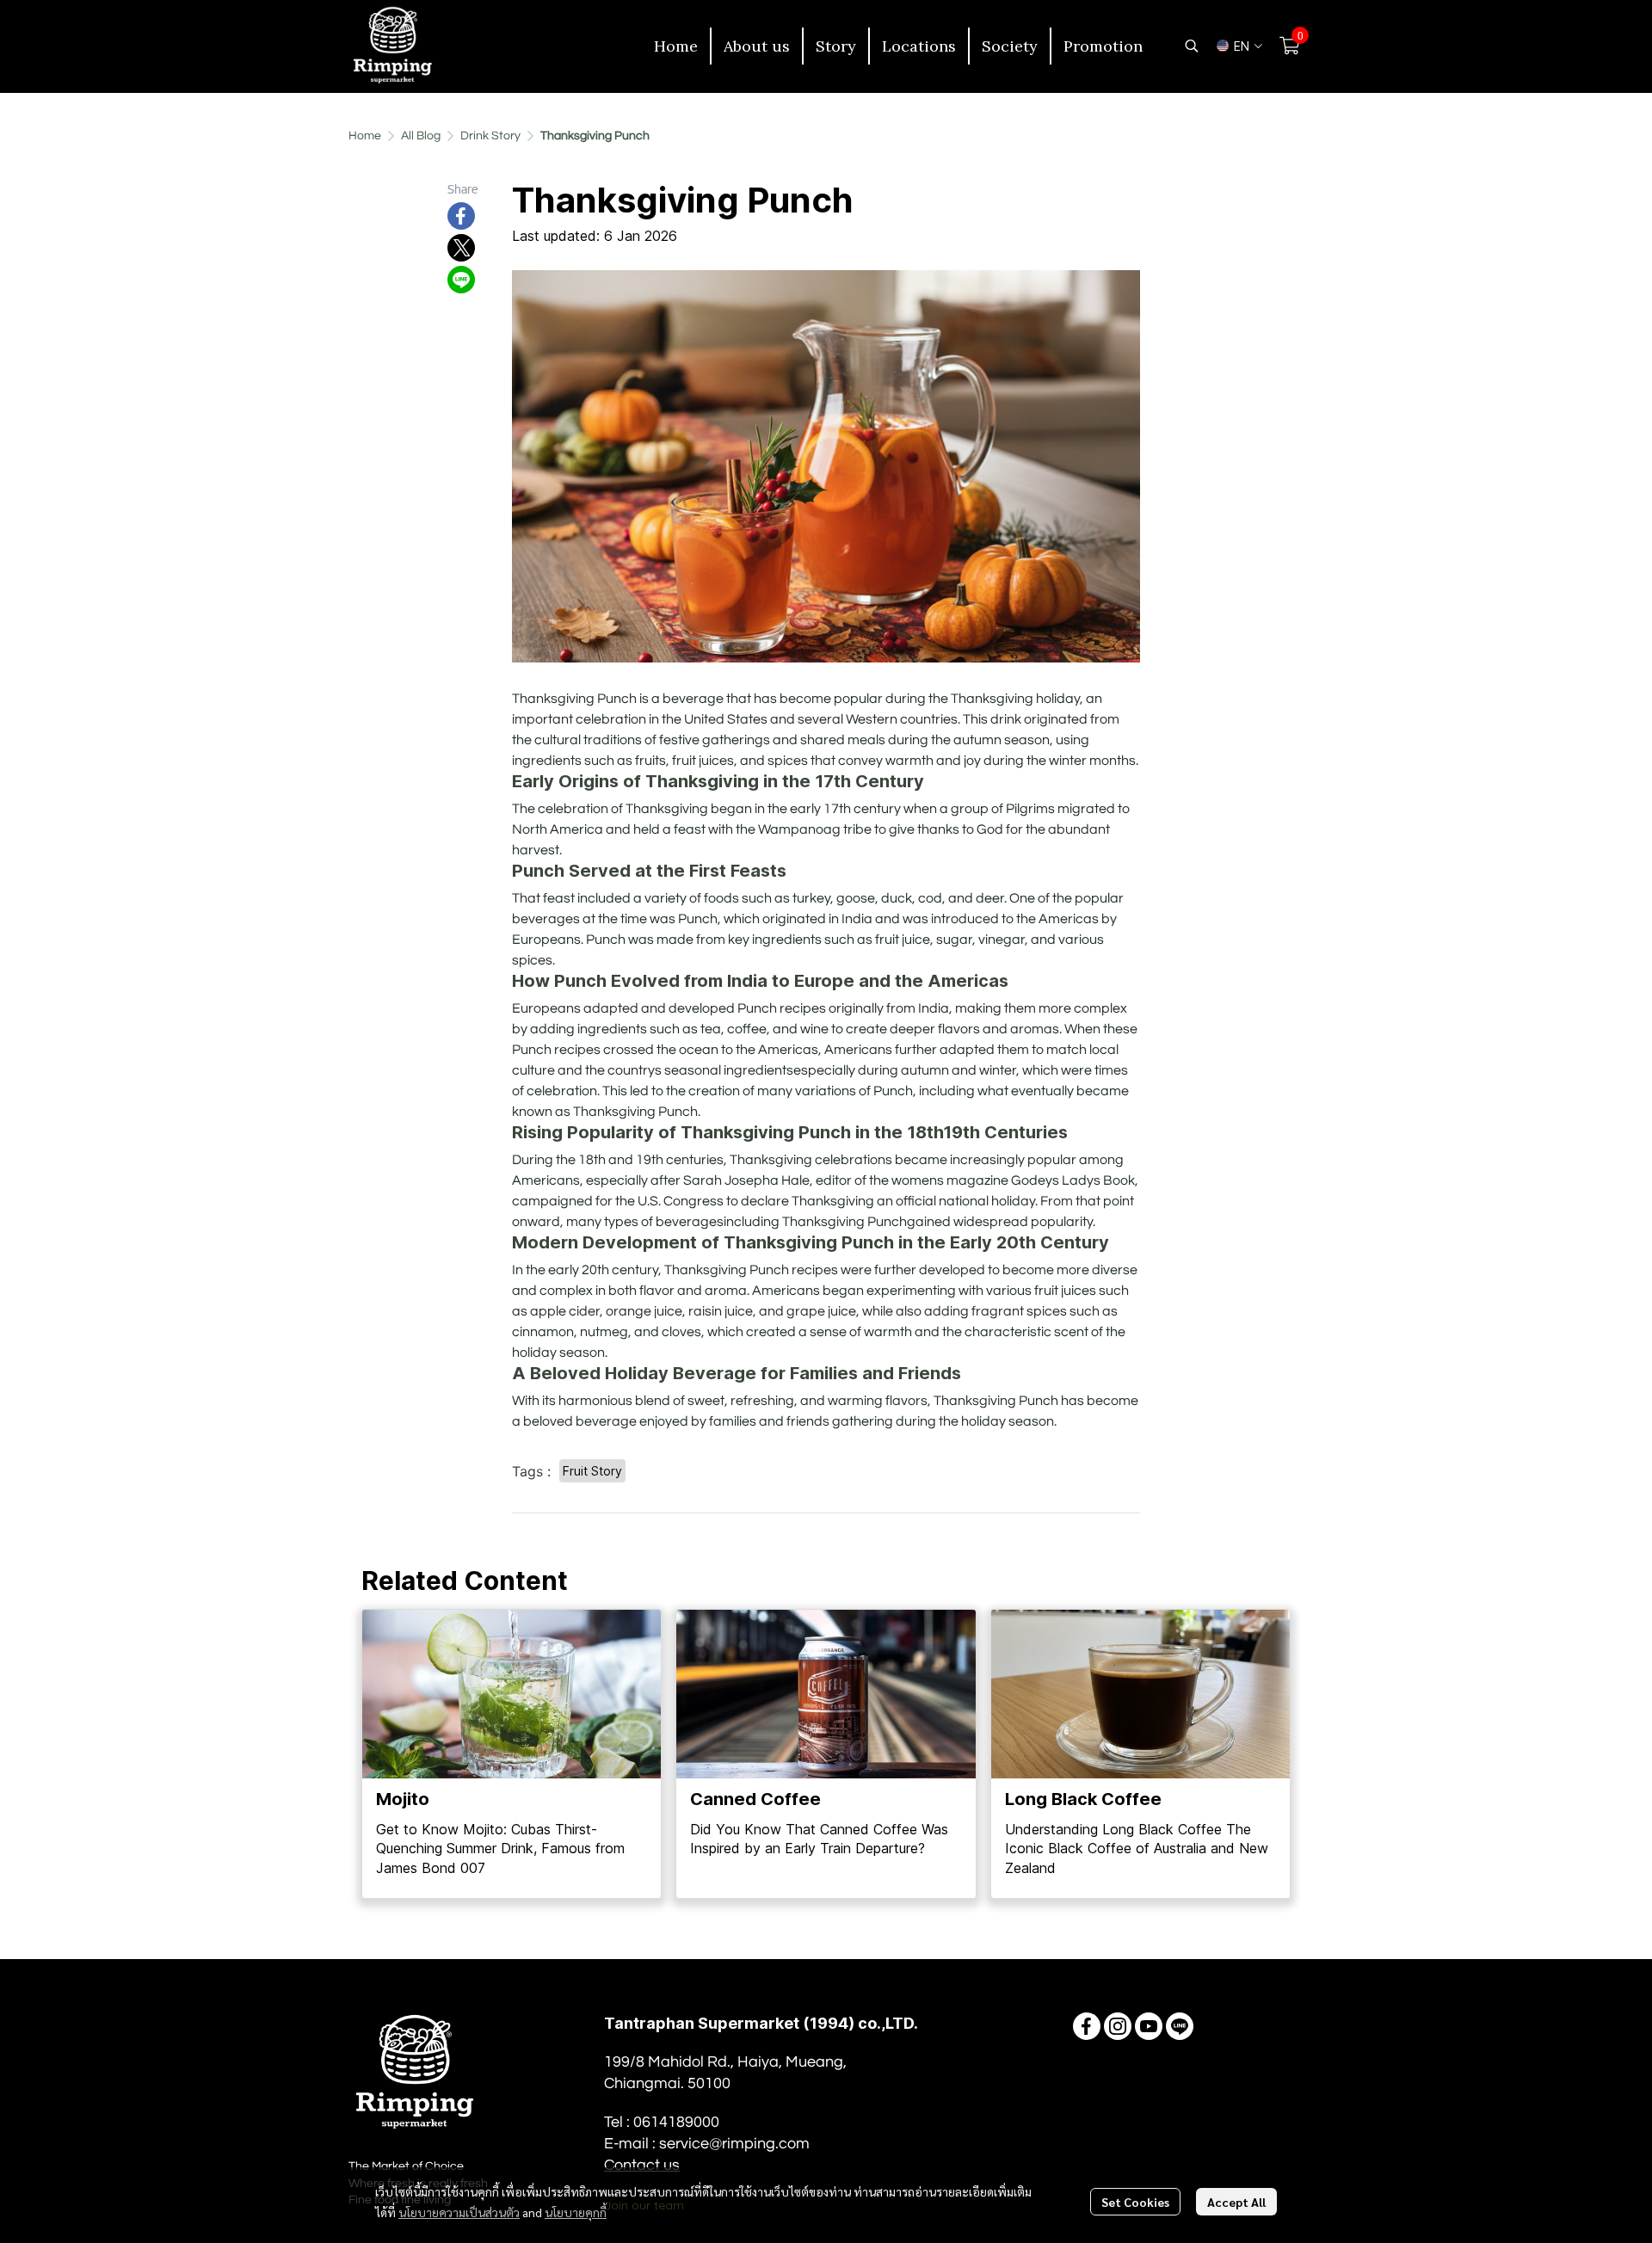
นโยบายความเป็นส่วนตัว (459, 2212)
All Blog (421, 136)
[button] (1192, 46)
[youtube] (1149, 2026)
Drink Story (490, 136)
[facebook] (1087, 2026)
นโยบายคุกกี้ (576, 2212)
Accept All (1236, 2202)
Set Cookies (1135, 2202)
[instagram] (1118, 2026)
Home (365, 136)
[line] (1180, 2026)
